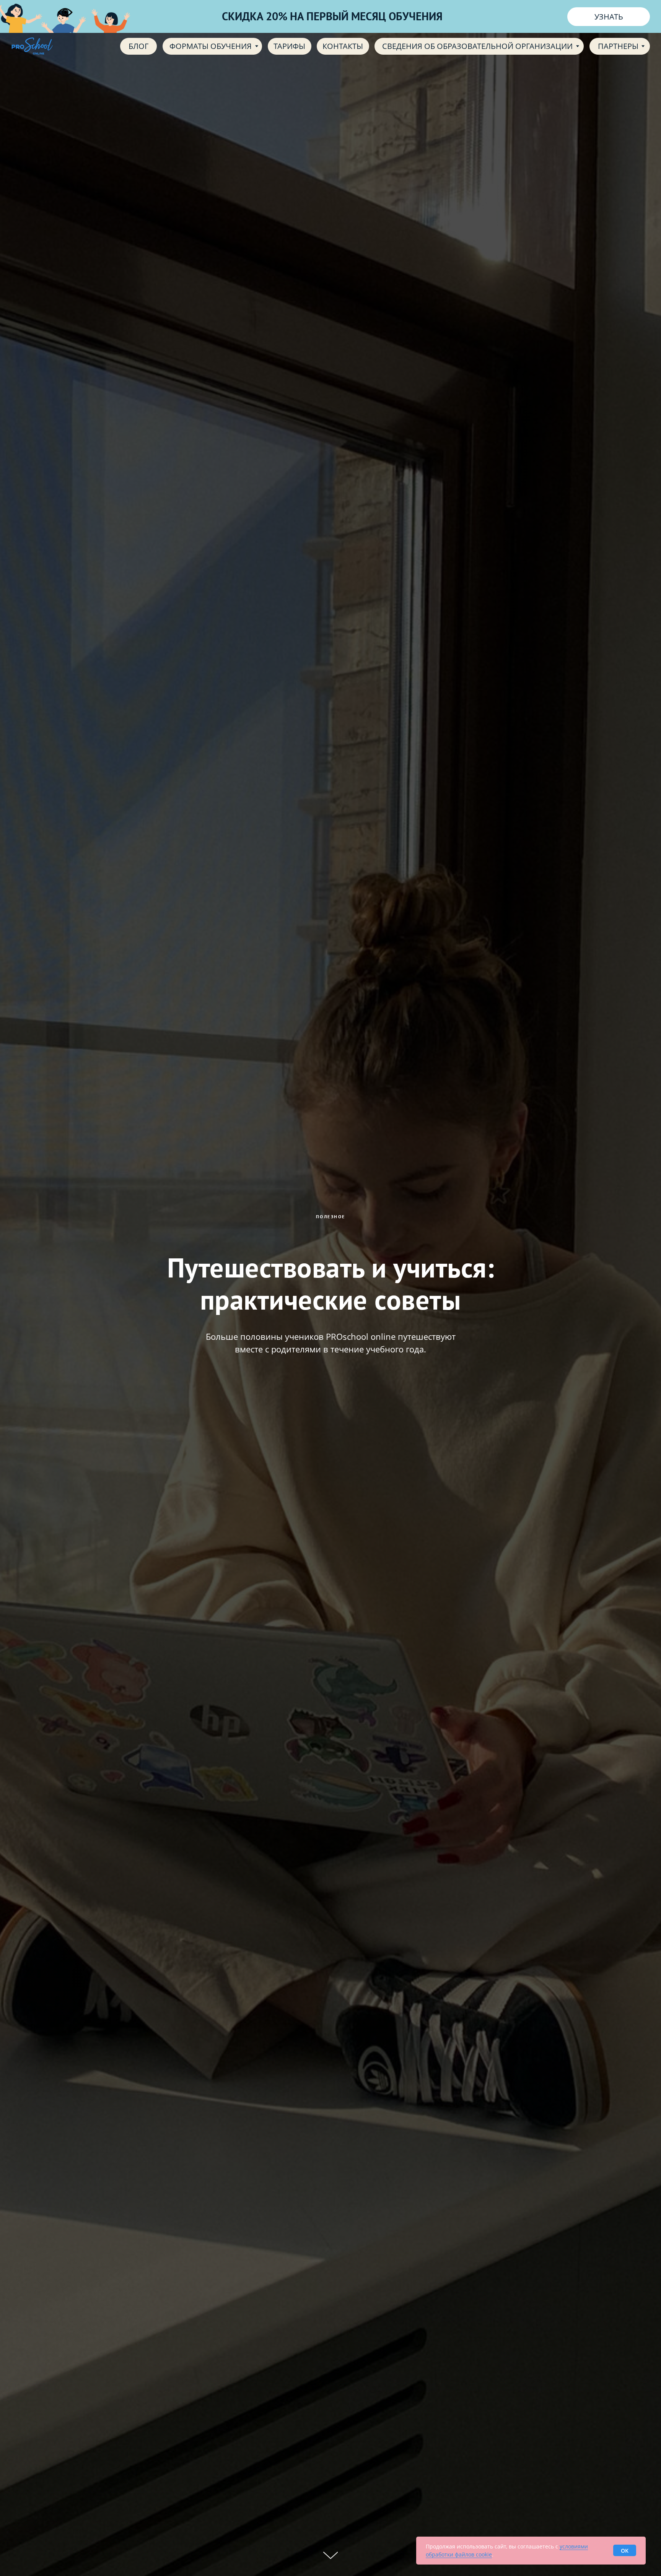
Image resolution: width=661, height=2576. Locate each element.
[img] (32, 46)
